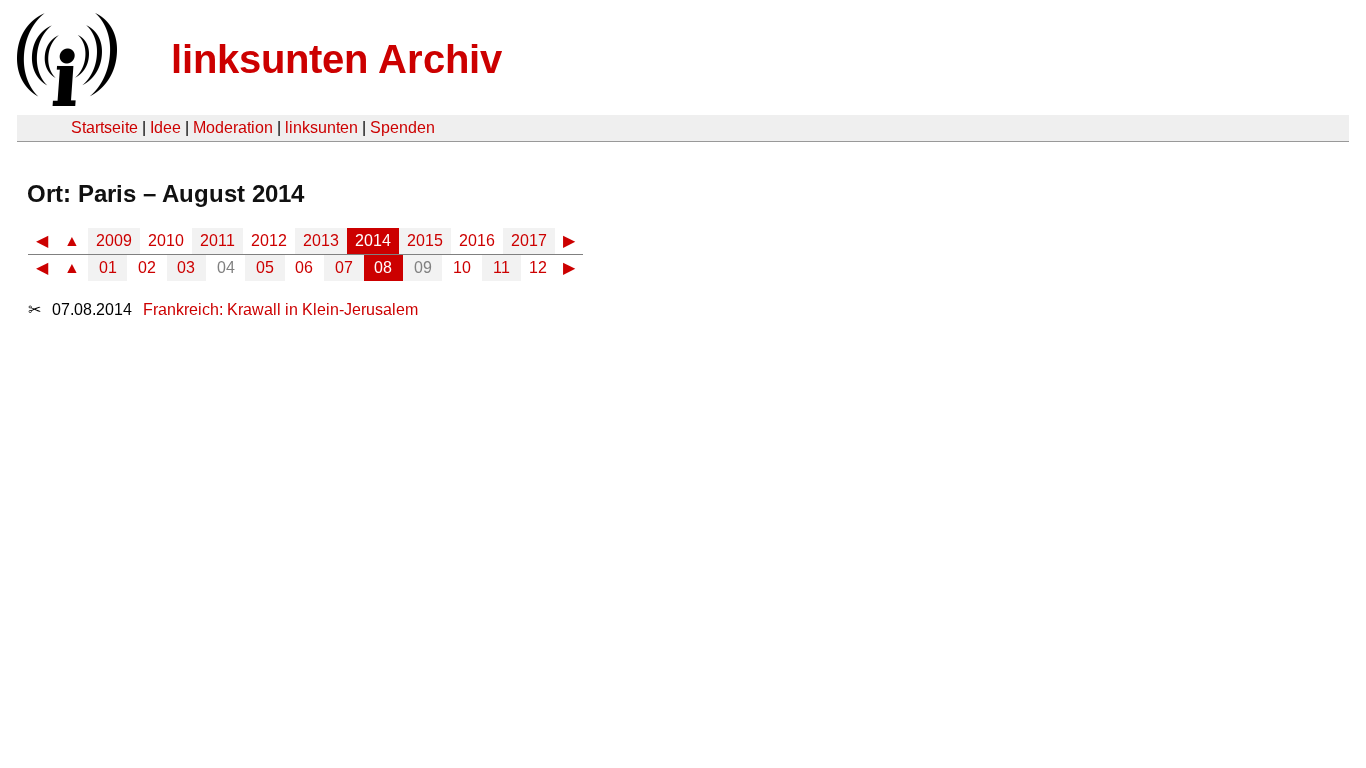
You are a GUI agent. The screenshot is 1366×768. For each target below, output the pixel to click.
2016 (477, 240)
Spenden (402, 127)
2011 (217, 240)
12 (538, 267)
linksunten (321, 127)
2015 (425, 240)
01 (108, 267)
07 (344, 267)
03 (186, 267)
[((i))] (65, 100)
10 (462, 267)
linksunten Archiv (336, 59)
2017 (529, 240)
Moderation (233, 127)
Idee (165, 127)
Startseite (104, 127)
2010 (166, 240)
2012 (269, 240)
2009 (114, 240)
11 (501, 267)
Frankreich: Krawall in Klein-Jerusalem (280, 309)
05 (265, 267)
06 (304, 267)
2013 (321, 240)
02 (147, 267)
